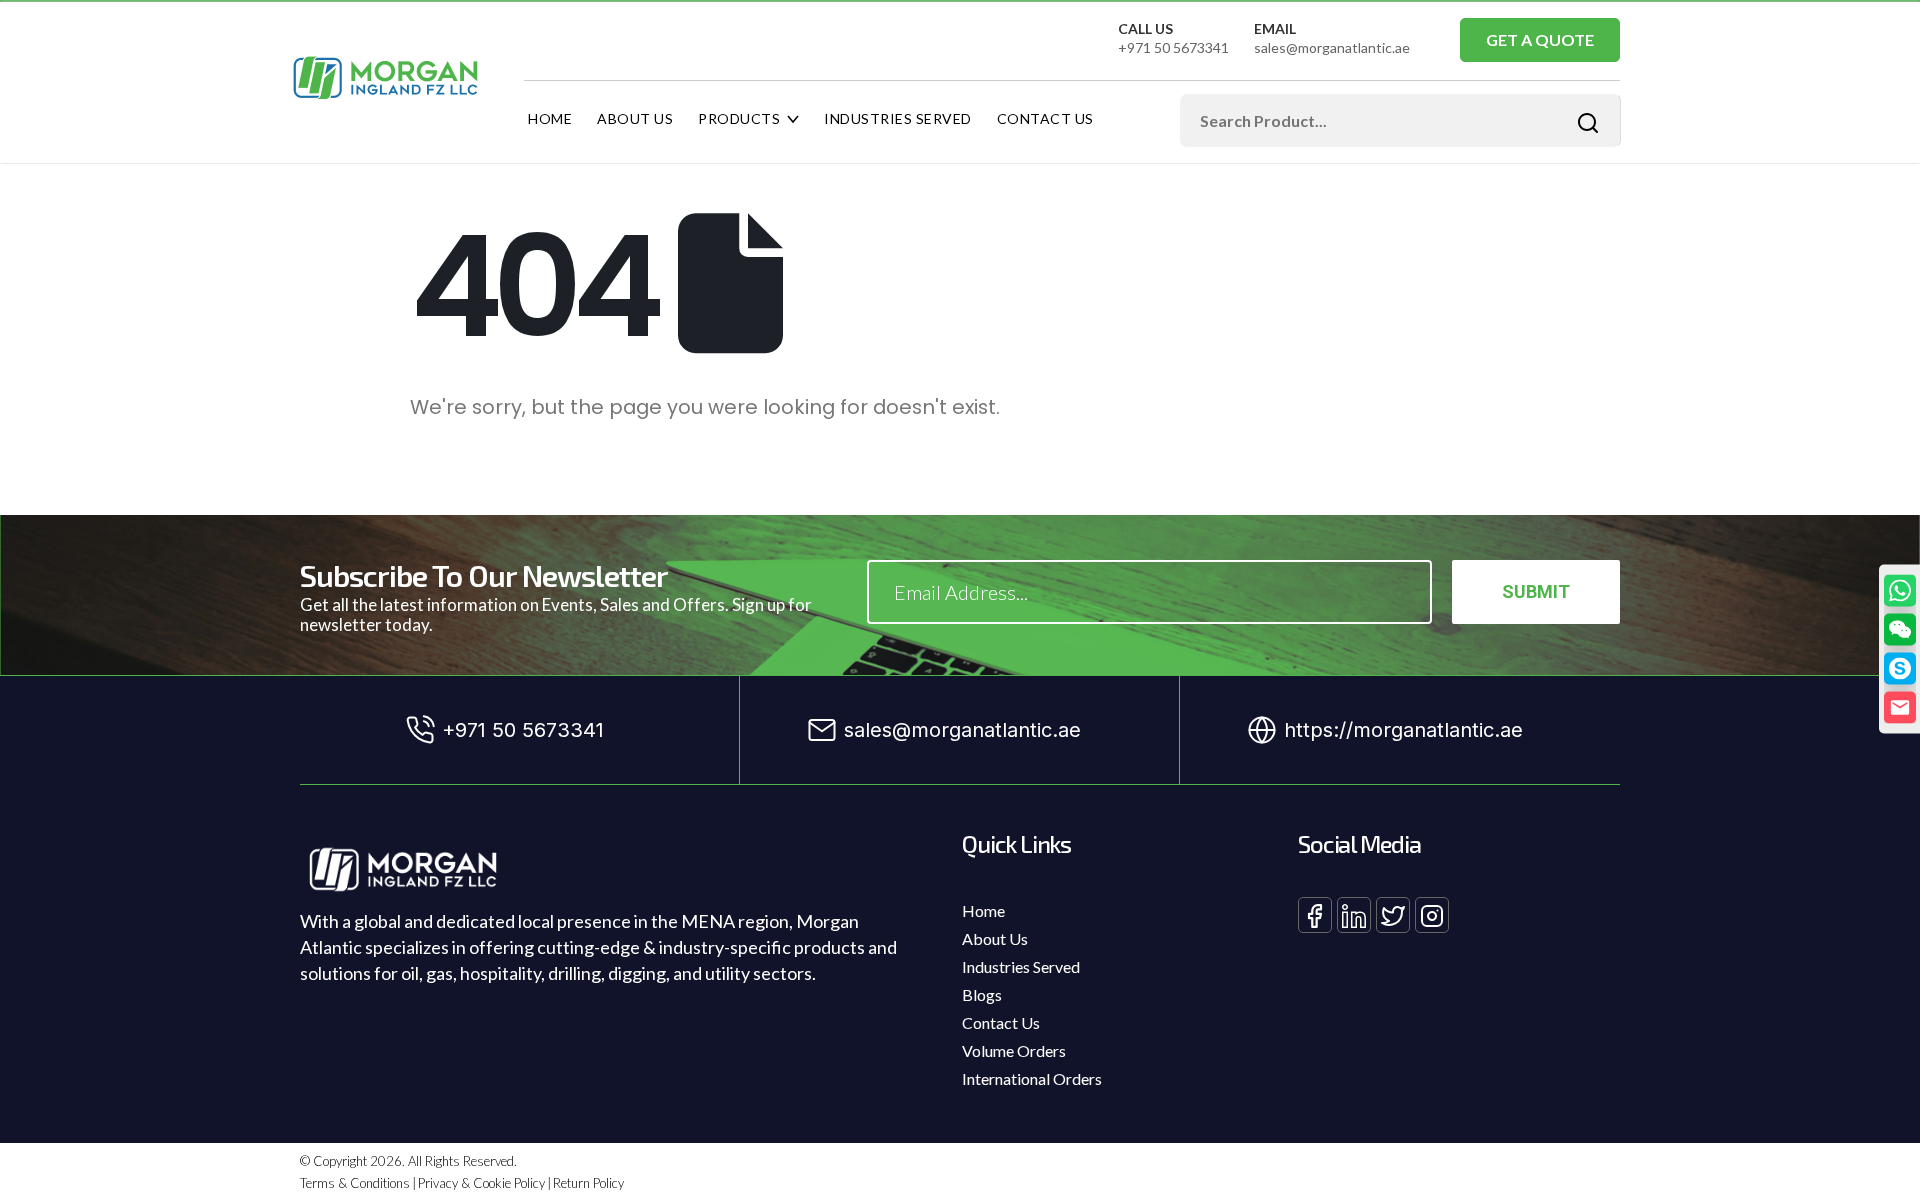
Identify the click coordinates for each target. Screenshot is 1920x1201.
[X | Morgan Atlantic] (1393, 915)
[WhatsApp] (1900, 590)
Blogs (982, 994)
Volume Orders (1014, 1050)
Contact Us (1045, 118)
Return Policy (588, 1183)
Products (739, 118)
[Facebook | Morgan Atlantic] (1315, 915)
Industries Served (898, 118)
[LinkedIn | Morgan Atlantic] (1354, 915)
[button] (1900, 629)
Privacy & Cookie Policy (481, 1183)
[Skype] (1900, 668)
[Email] (1900, 707)
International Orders (1032, 1078)
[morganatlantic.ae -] (386, 78)
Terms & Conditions (355, 1183)
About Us (635, 118)
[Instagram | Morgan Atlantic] (1432, 915)
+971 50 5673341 (1173, 47)
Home (550, 118)
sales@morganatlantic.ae (1332, 47)
